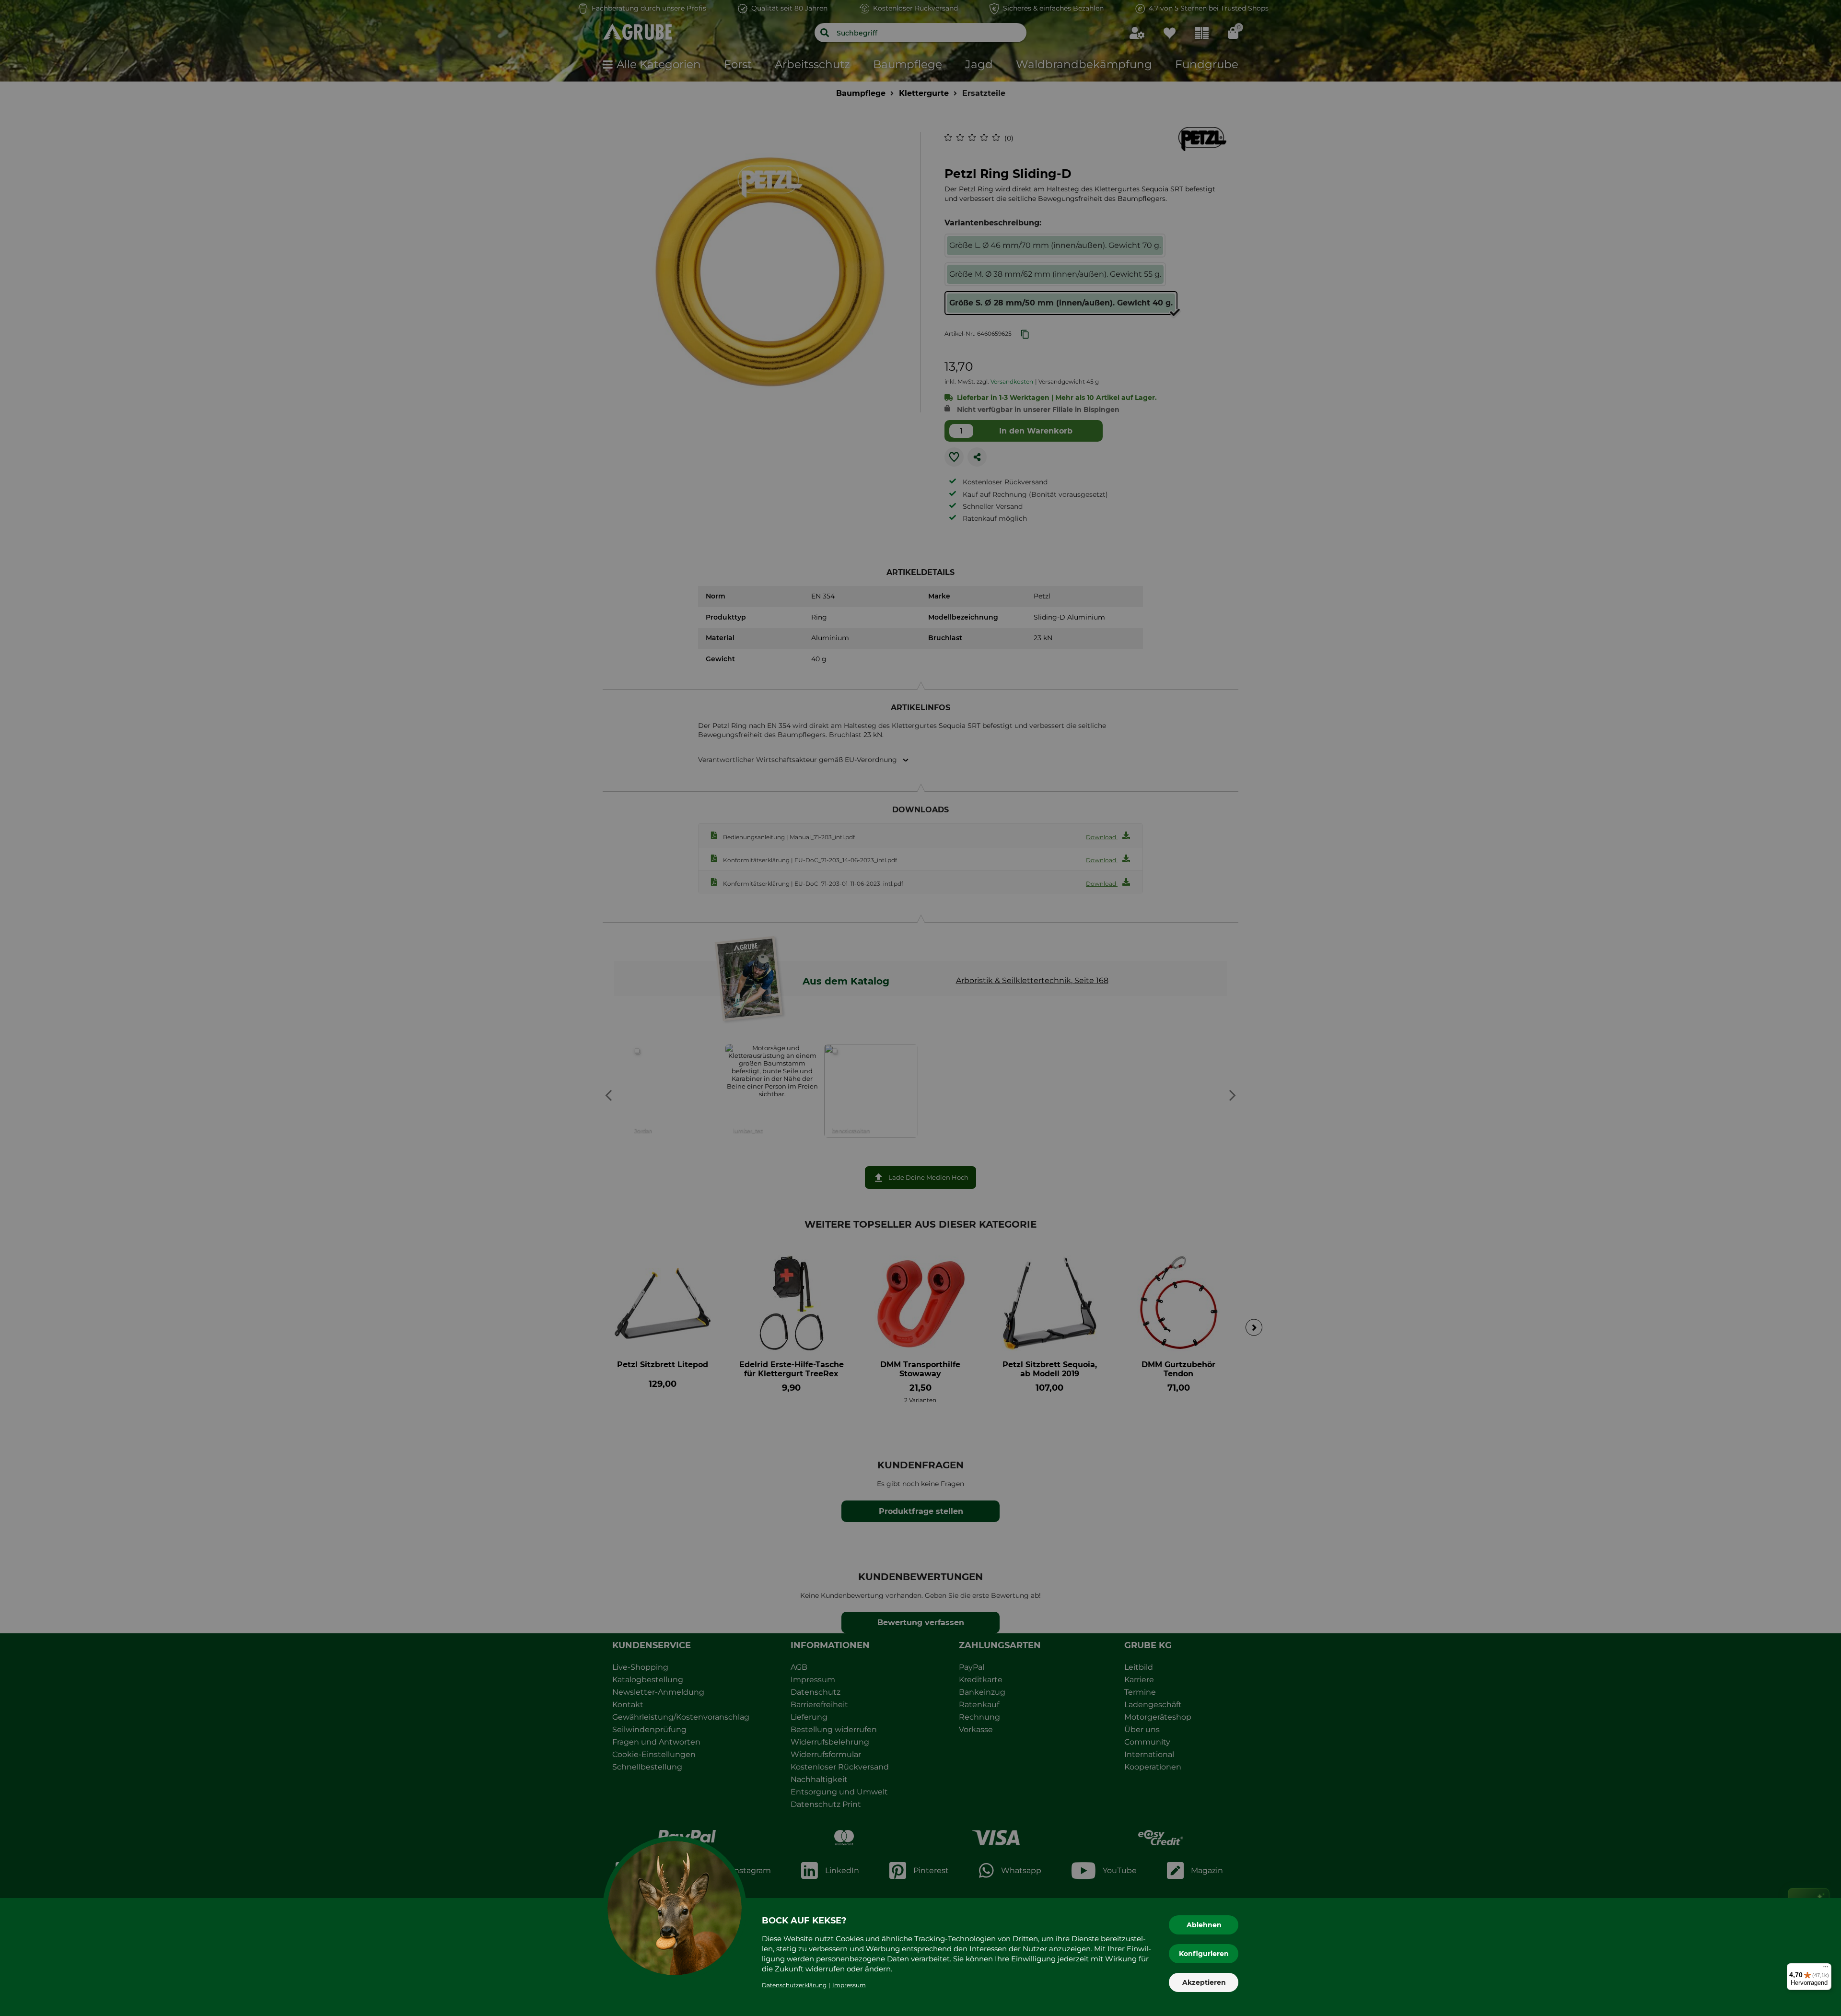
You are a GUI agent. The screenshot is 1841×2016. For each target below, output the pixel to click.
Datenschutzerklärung (794, 1985)
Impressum (849, 1985)
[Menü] (1826, 1969)
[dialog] (920, 1008)
